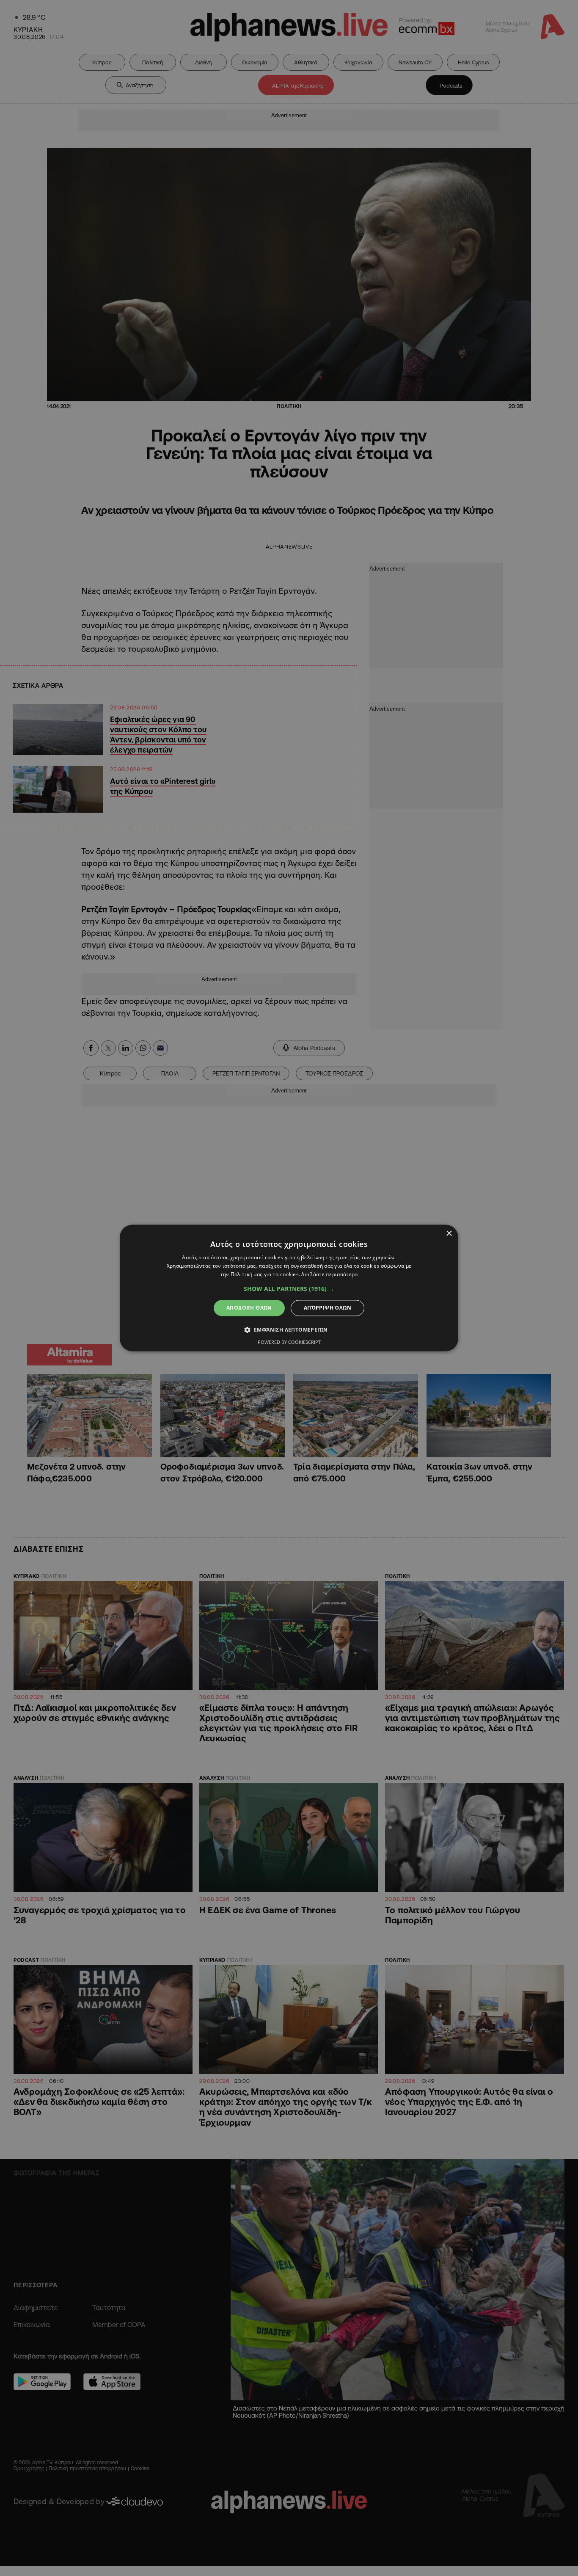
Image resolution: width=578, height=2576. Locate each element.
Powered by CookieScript (289, 1342)
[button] (289, 1289)
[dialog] (289, 1288)
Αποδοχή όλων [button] (249, 1308)
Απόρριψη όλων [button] (328, 1308)
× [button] (449, 1234)
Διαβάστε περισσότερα (329, 1274)
